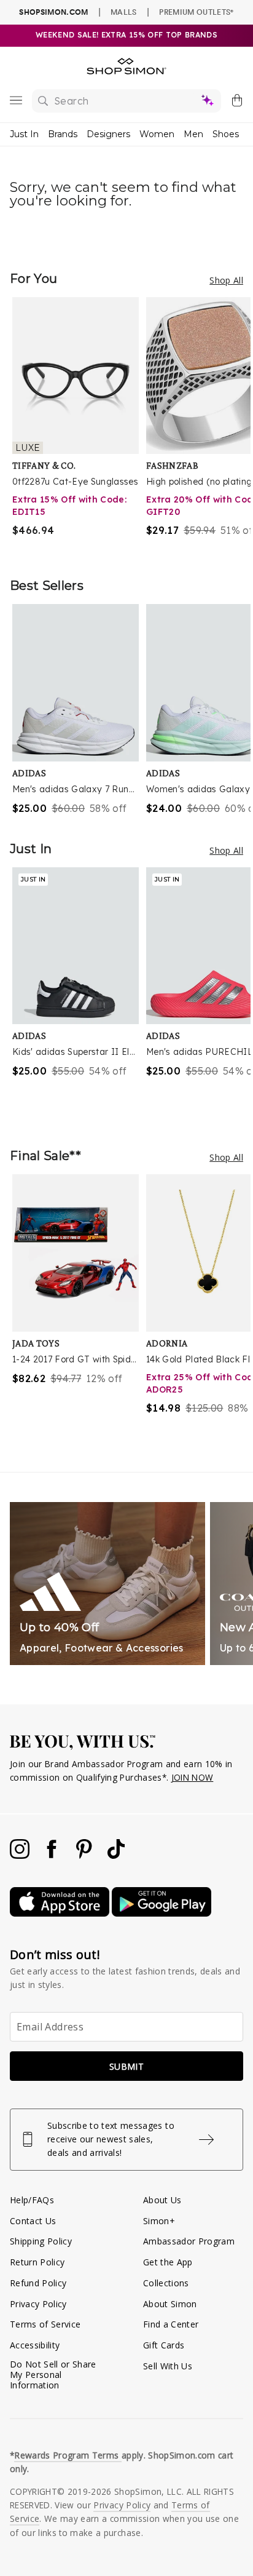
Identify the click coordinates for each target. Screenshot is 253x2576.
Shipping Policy (41, 2241)
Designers (108, 134)
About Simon (170, 2304)
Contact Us (33, 2221)
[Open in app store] (61, 1913)
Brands (63, 134)
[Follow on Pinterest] (85, 1855)
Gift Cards (164, 2345)
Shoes (226, 134)
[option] (79, 425)
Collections (166, 2283)
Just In (24, 134)
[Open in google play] (162, 1913)
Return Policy (37, 2262)
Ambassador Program (189, 2241)
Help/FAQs (32, 2200)
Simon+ (159, 2221)
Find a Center (171, 2324)
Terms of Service (45, 2324)
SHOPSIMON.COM (53, 12)
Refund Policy (38, 2283)
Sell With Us (168, 2366)
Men (193, 134)
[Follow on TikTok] (116, 1855)
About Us (162, 2200)
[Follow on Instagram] (21, 1855)
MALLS (124, 12)
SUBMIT (126, 2066)
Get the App (168, 2262)
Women (157, 134)
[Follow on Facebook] (53, 1855)
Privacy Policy (38, 2304)
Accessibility (35, 2345)
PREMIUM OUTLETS (196, 12)
